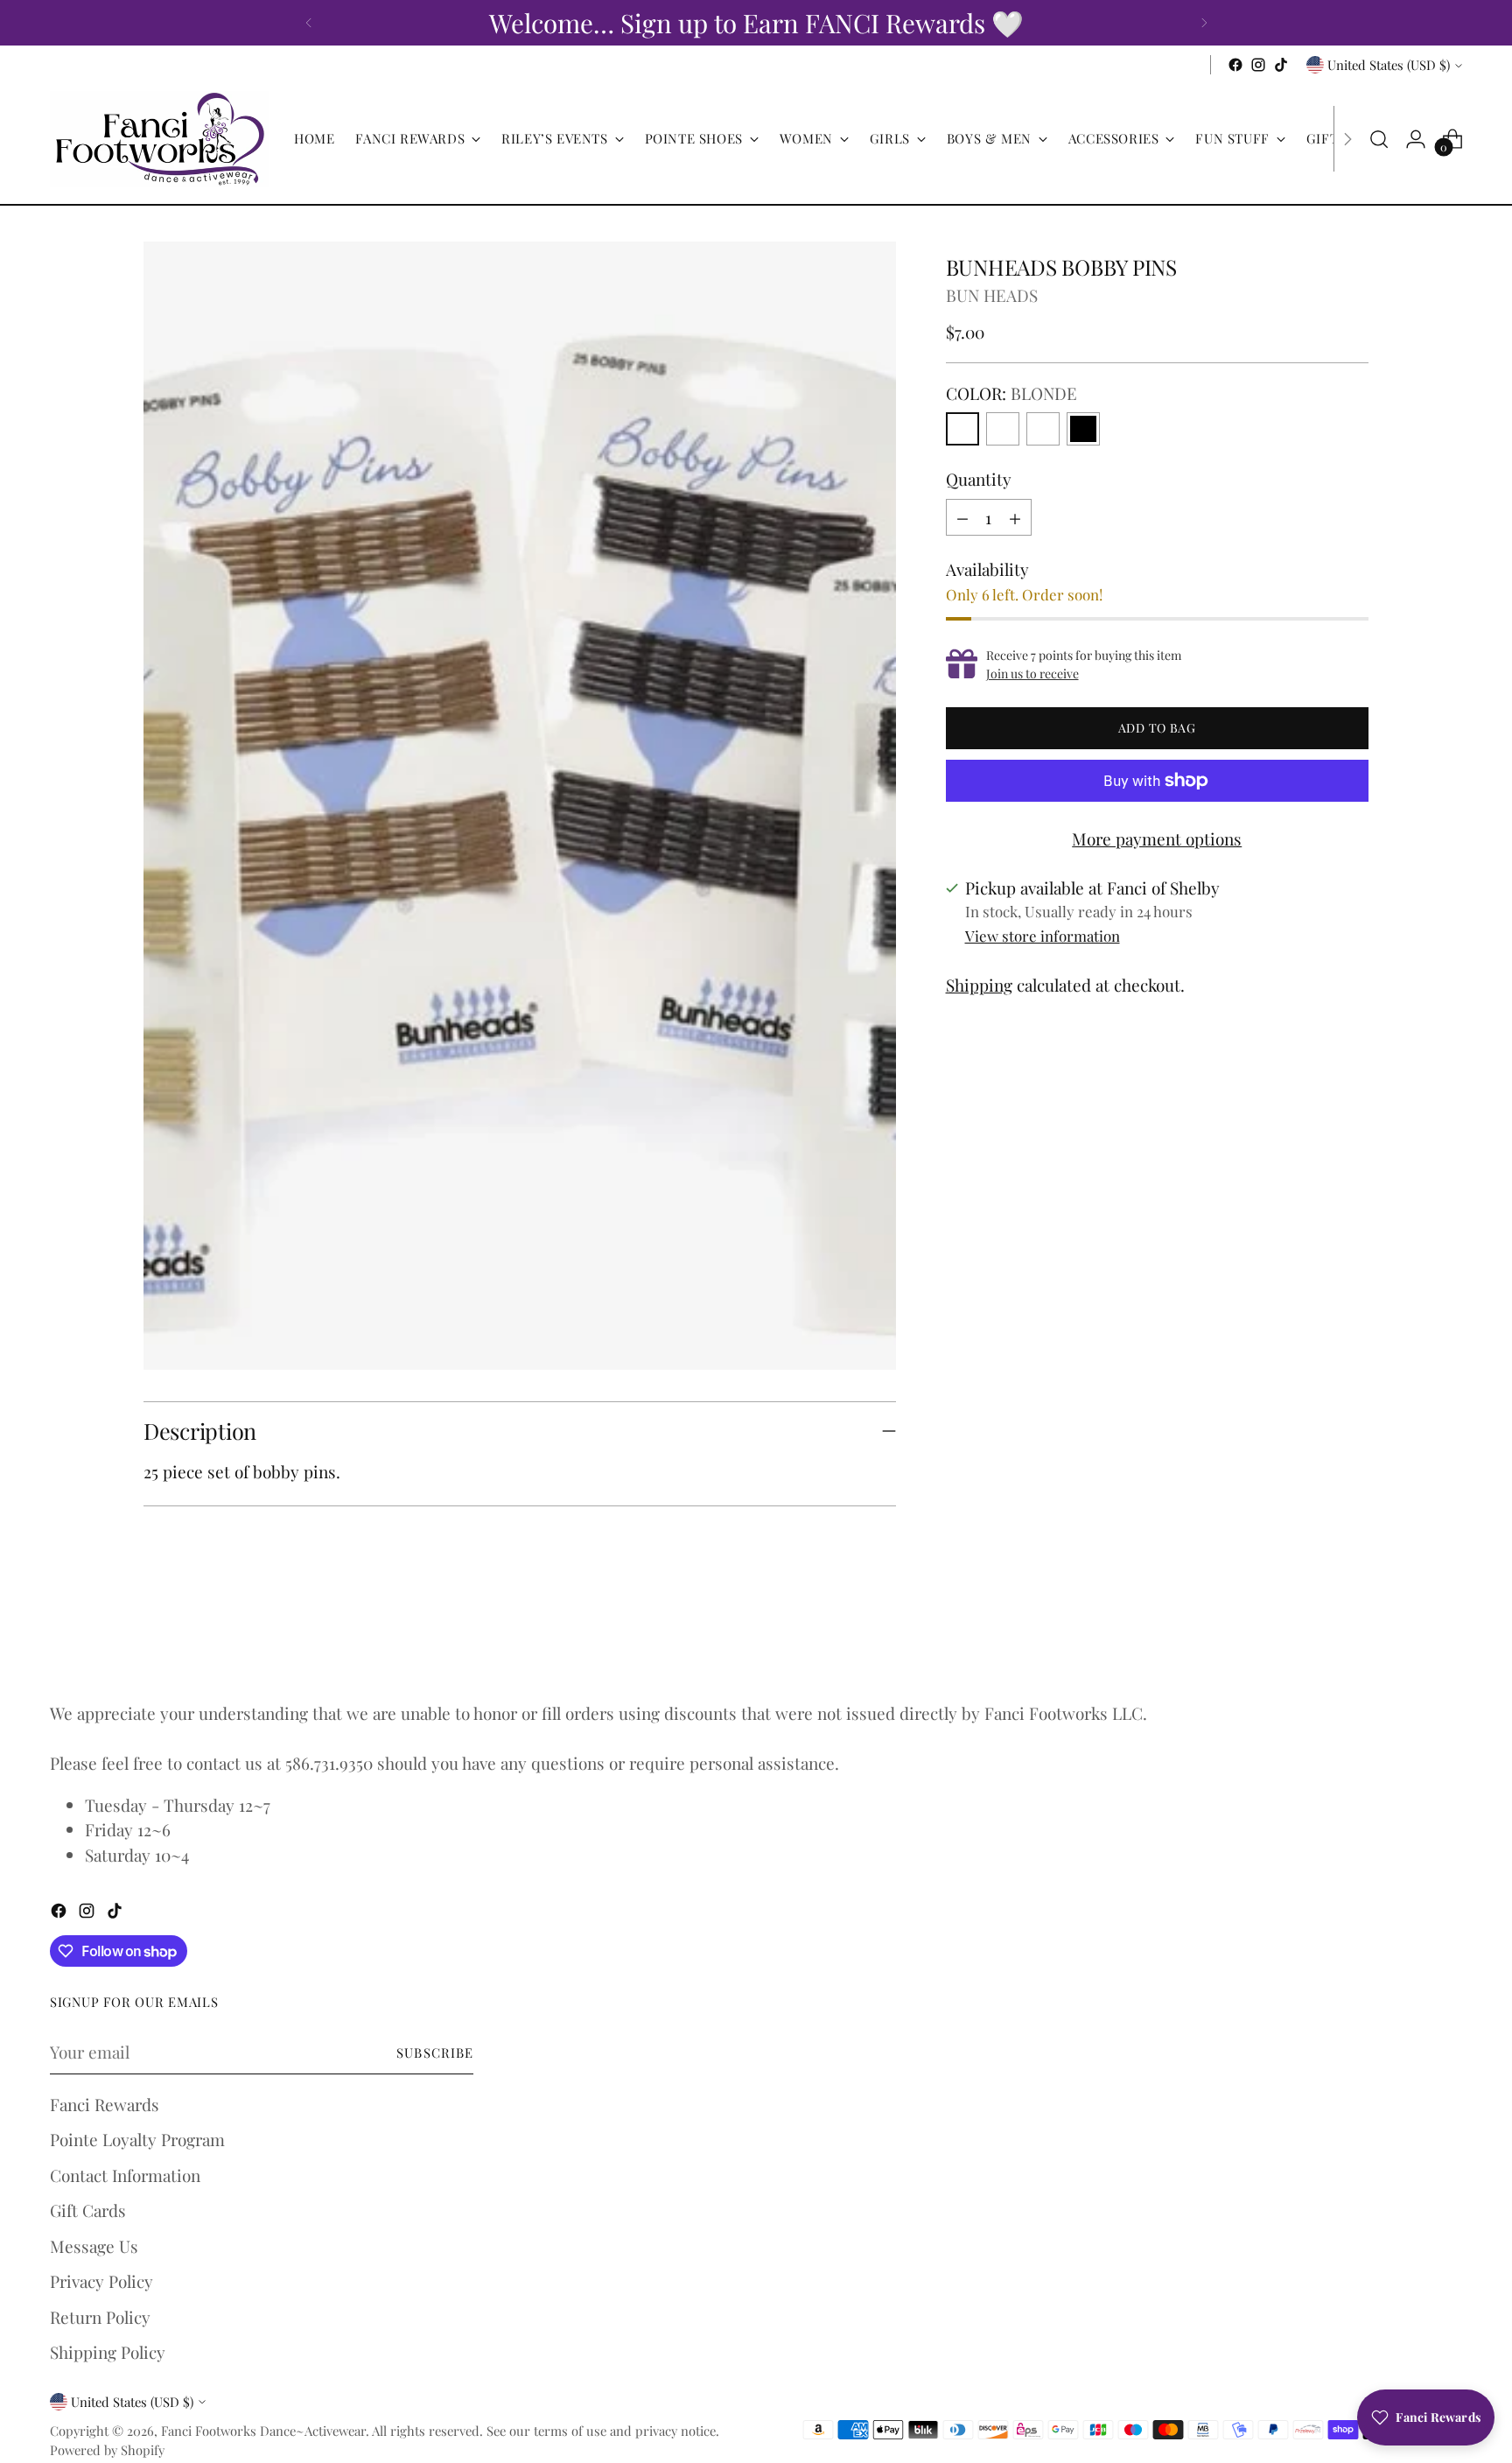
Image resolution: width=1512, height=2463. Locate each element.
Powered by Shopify (107, 2450)
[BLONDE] (962, 429)
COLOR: (1011, 393)
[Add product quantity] (1015, 517)
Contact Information (125, 2175)
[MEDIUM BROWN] (1043, 429)
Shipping (979, 985)
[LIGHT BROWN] (1003, 429)
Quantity (979, 479)
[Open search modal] (1379, 139)
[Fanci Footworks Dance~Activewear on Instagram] (1258, 65)
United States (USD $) (1389, 65)
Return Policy (100, 2317)
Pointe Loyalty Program (137, 2139)
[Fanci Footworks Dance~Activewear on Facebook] (1235, 65)
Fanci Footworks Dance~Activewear (263, 2431)
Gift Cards (88, 2210)
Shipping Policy (108, 2352)
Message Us (94, 2246)
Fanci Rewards (105, 2104)
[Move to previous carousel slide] (1313, 1638)
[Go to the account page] (1416, 139)
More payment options (1157, 839)
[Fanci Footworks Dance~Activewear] (159, 139)
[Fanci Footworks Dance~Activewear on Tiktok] (1281, 65)
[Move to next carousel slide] (1354, 1637)
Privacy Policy (101, 2281)
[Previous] (309, 23)
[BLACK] (1083, 429)
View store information (1043, 936)
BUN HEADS (992, 295)
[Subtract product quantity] (962, 517)
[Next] (1204, 23)
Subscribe (435, 2052)
